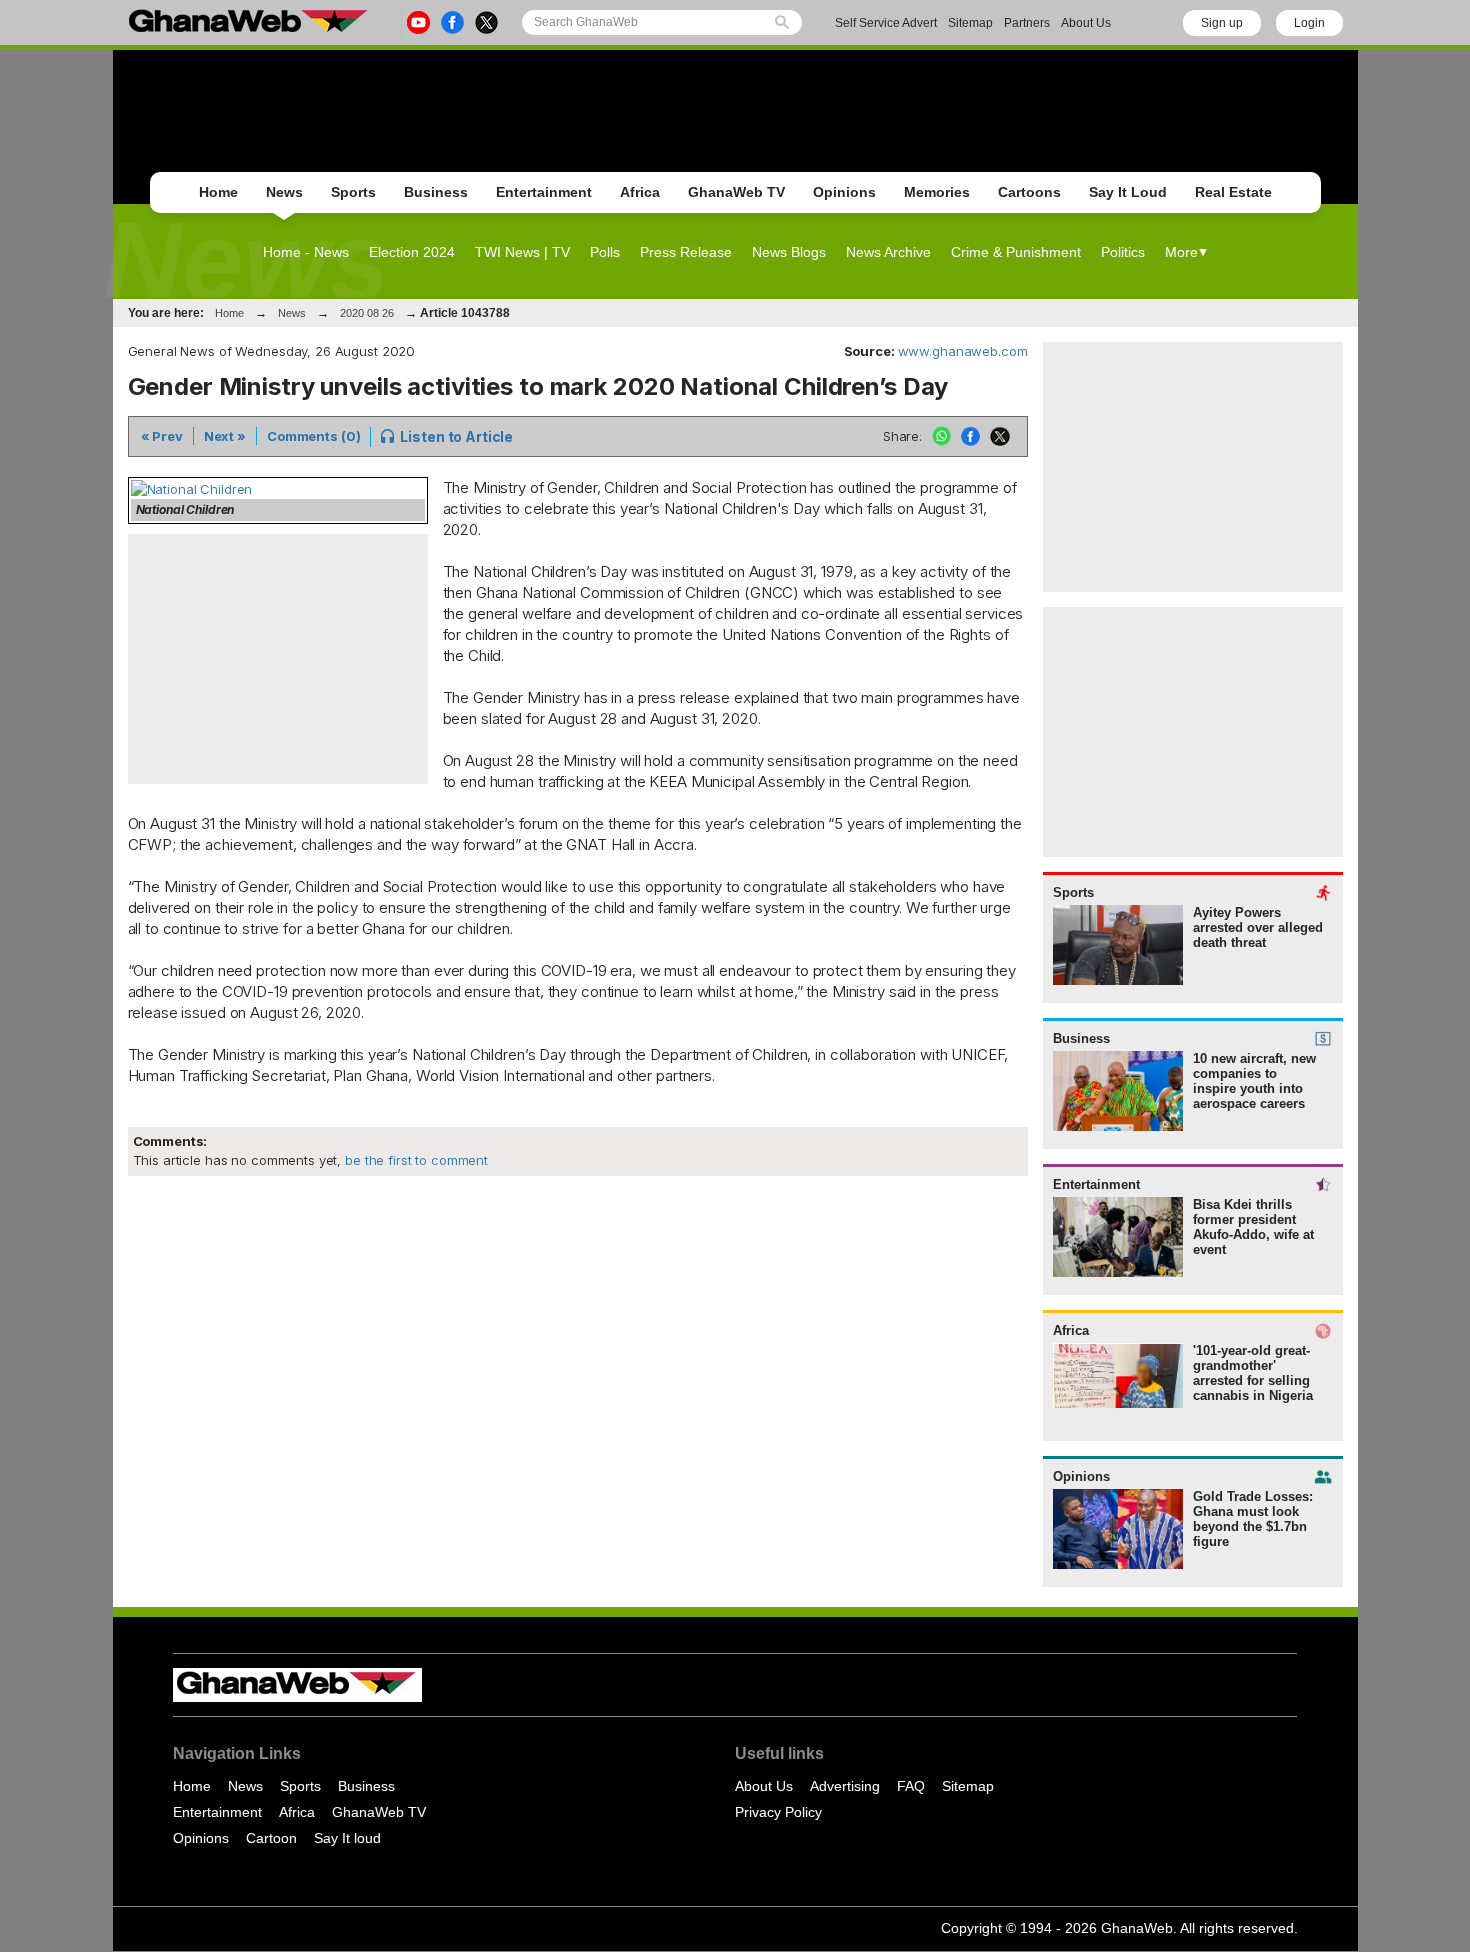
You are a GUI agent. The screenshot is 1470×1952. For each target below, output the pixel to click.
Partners (1027, 23)
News (284, 192)
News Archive (888, 252)
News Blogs (789, 252)
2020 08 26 (367, 313)
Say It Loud (1128, 192)
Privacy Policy (778, 1812)
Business (436, 192)
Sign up (1222, 23)
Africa (640, 192)
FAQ (911, 1786)
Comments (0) (313, 436)
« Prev (162, 436)
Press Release (686, 252)
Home (218, 192)
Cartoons (1029, 192)
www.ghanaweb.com (963, 351)
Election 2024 (412, 252)
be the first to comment (414, 1160)
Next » (225, 436)
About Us (1086, 23)
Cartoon (271, 1838)
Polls (605, 252)
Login (1309, 23)
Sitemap (970, 23)
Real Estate (1233, 192)
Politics (1123, 252)
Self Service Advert (886, 23)
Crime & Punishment (1016, 252)
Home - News (306, 252)
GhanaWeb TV (736, 192)
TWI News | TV (522, 252)
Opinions (844, 192)
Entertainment (544, 192)
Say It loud (347, 1838)
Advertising (845, 1786)
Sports (353, 192)
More (1181, 252)
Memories (937, 192)
